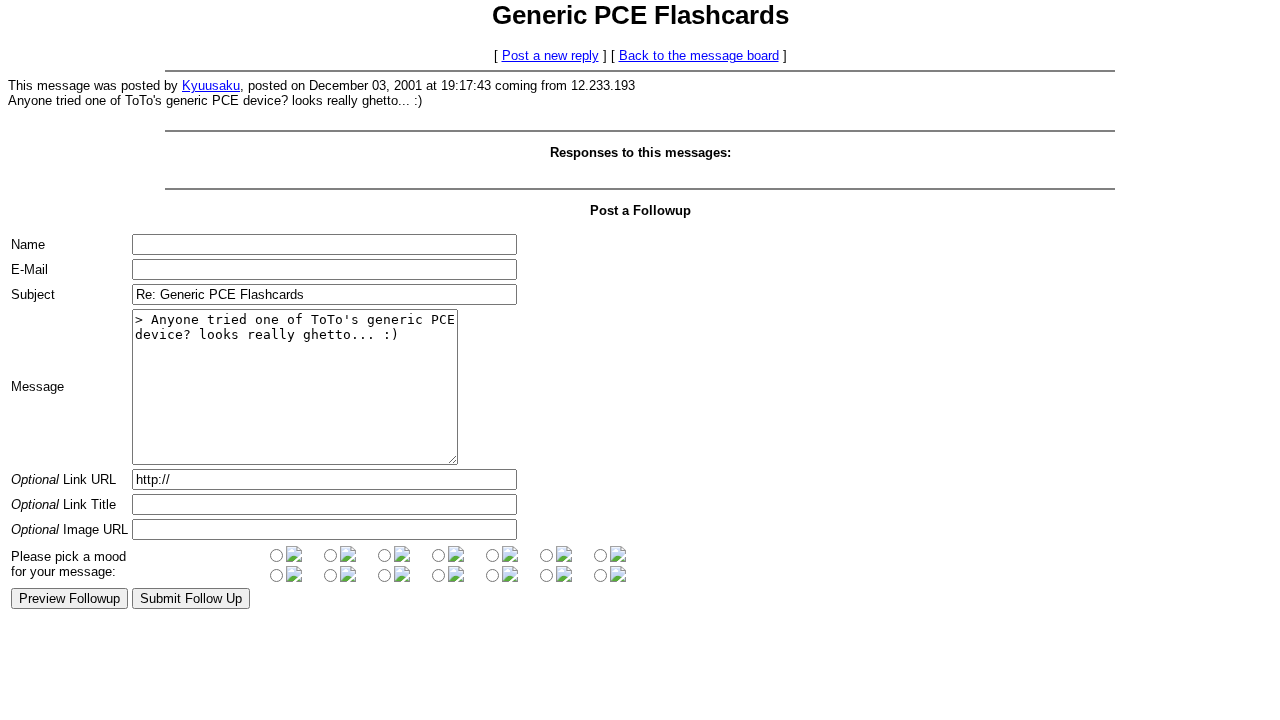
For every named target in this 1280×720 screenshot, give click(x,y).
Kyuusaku (211, 85)
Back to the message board (699, 55)
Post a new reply (550, 55)
